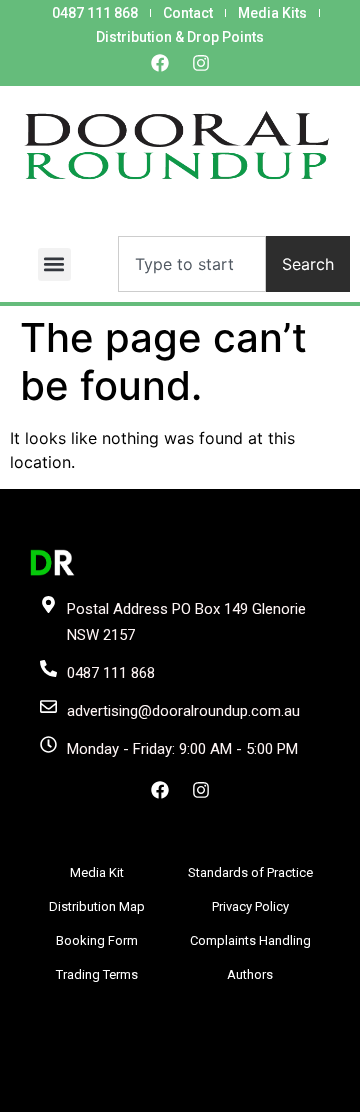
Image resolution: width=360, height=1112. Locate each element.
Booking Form (97, 940)
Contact (188, 13)
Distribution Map (97, 906)
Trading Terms (97, 974)
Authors (250, 974)
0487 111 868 (95, 13)
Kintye (278, 1094)
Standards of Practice (250, 872)
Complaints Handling (250, 940)
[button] (54, 264)
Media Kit (97, 872)
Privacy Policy (250, 906)
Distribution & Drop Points (180, 37)
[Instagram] (201, 63)
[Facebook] (160, 63)
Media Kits (272, 13)
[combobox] (192, 264)
